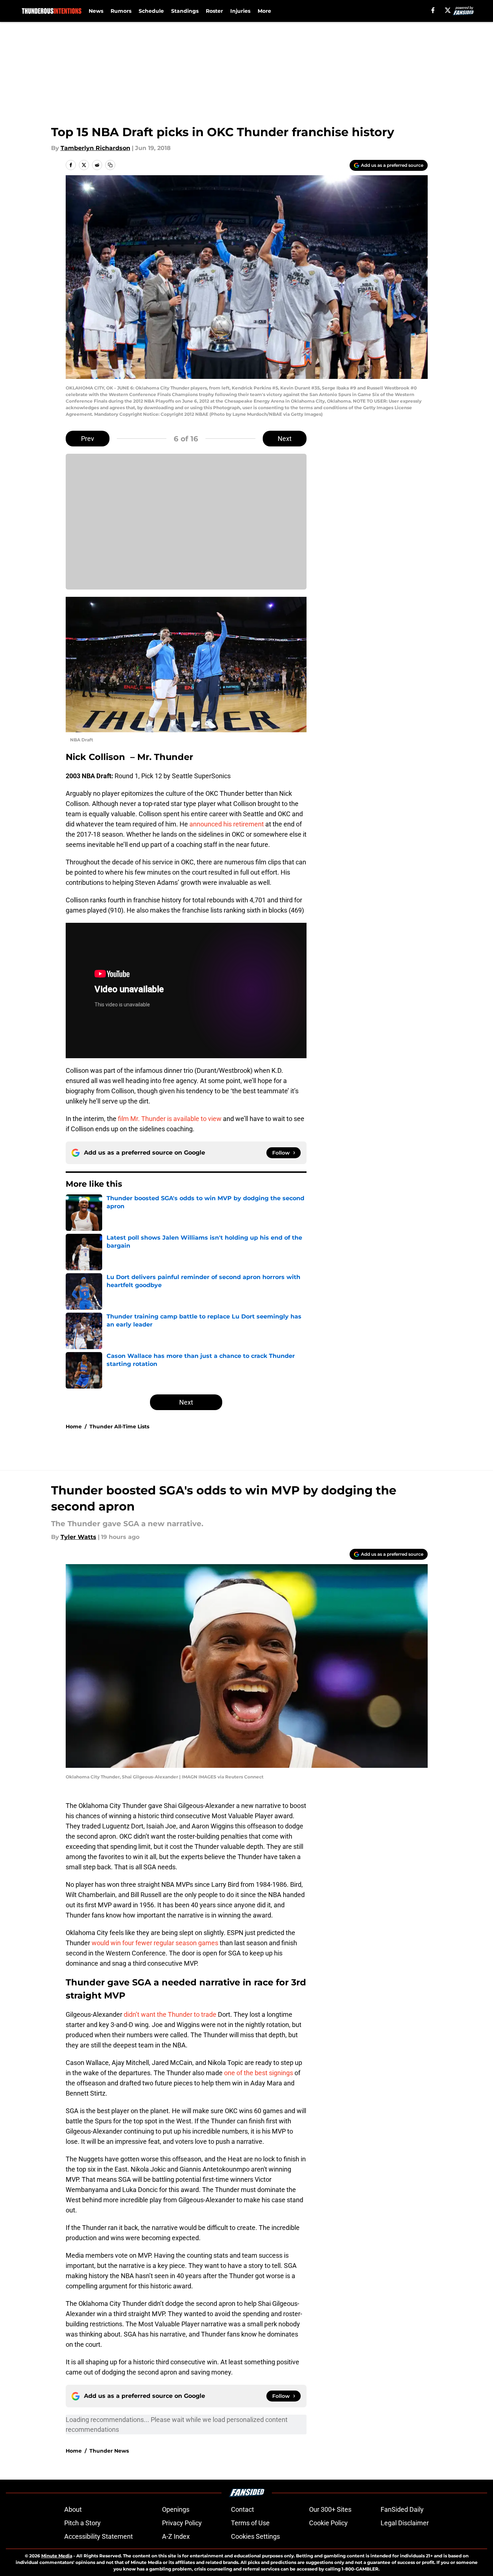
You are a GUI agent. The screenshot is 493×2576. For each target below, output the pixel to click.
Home (74, 1427)
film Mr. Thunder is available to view (170, 1119)
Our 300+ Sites (330, 2509)
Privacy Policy (182, 2523)
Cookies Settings (255, 2536)
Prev (88, 439)
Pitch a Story (82, 2523)
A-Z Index (176, 2536)
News (96, 11)
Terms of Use (250, 2523)
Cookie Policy (328, 2523)
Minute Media (57, 2556)
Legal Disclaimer (405, 2523)
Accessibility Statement (99, 2536)
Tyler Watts (78, 1537)
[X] (448, 10)
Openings (176, 2509)
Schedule (151, 11)
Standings (185, 11)
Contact (242, 2509)
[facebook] (433, 10)
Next (285, 439)
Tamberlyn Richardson (95, 148)
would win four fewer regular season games (155, 1943)
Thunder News (109, 2451)
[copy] (110, 165)
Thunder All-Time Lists (119, 1427)
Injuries (240, 11)
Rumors (121, 11)
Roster (214, 11)
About (73, 2509)
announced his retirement (227, 824)
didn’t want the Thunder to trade (171, 2014)
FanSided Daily (402, 2509)
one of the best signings (259, 2073)
